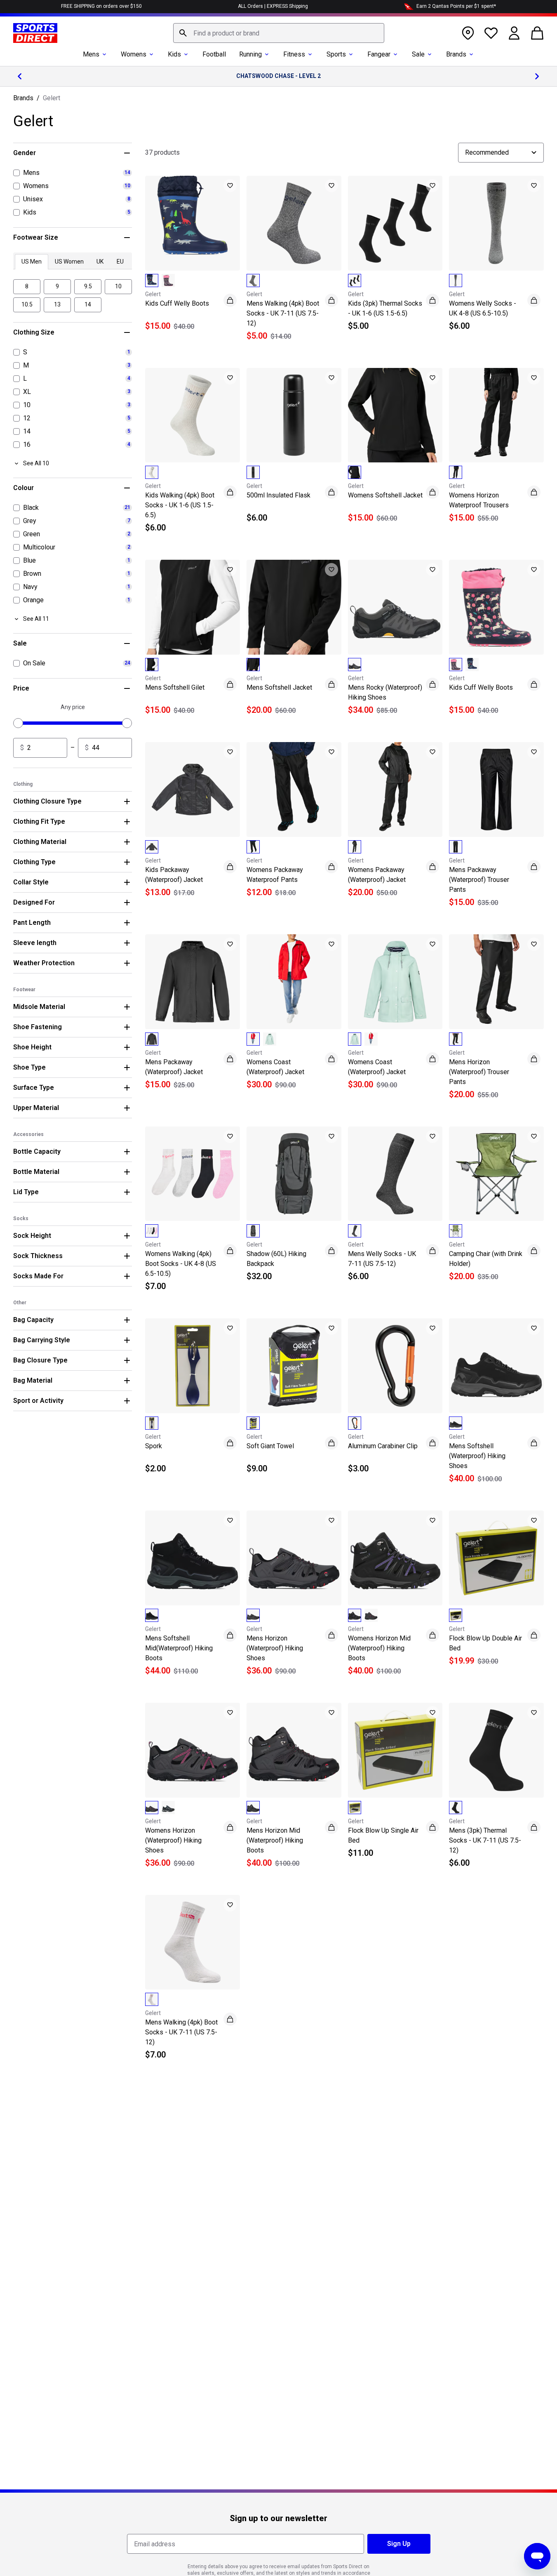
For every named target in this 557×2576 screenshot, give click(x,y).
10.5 (27, 304)
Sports (336, 54)
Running (250, 54)
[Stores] (468, 33)
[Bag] (537, 33)
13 (57, 304)
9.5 (88, 286)
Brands (456, 54)
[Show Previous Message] (20, 76)
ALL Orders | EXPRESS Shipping (273, 6)
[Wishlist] (491, 33)
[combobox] (279, 33)
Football (214, 54)
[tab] (32, 262)
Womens (134, 54)
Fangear (379, 54)
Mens (91, 54)
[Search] (183, 33)
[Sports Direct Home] (35, 33)
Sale (418, 54)
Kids (174, 54)
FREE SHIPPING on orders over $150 (101, 6)
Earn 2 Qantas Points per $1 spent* (456, 6)
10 (118, 286)
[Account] (514, 33)
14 (88, 304)
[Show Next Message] (537, 76)
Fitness (294, 54)
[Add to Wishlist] (230, 186)
